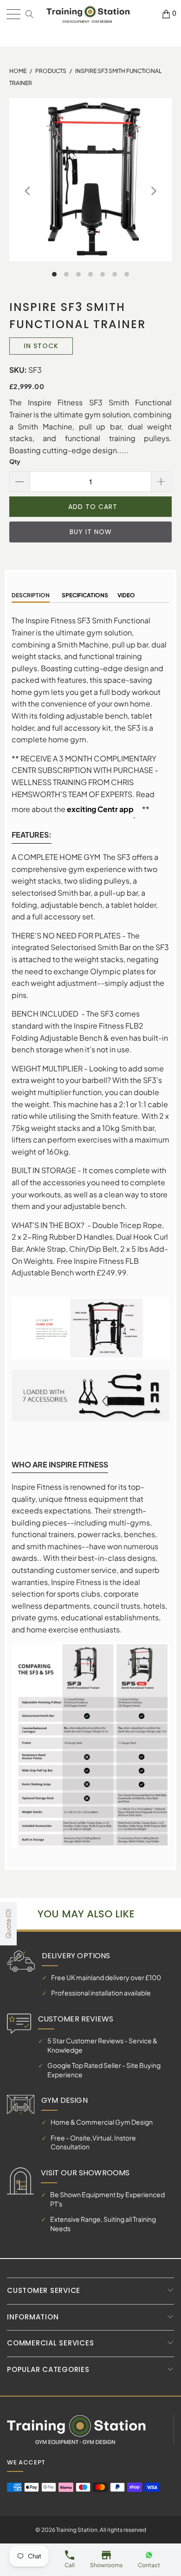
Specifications (84, 595)
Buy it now (91, 532)
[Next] (153, 191)
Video (126, 595)
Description (31, 595)
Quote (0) (8, 1924)
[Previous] (28, 191)
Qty (15, 462)
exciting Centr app (100, 809)
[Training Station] (88, 14)
